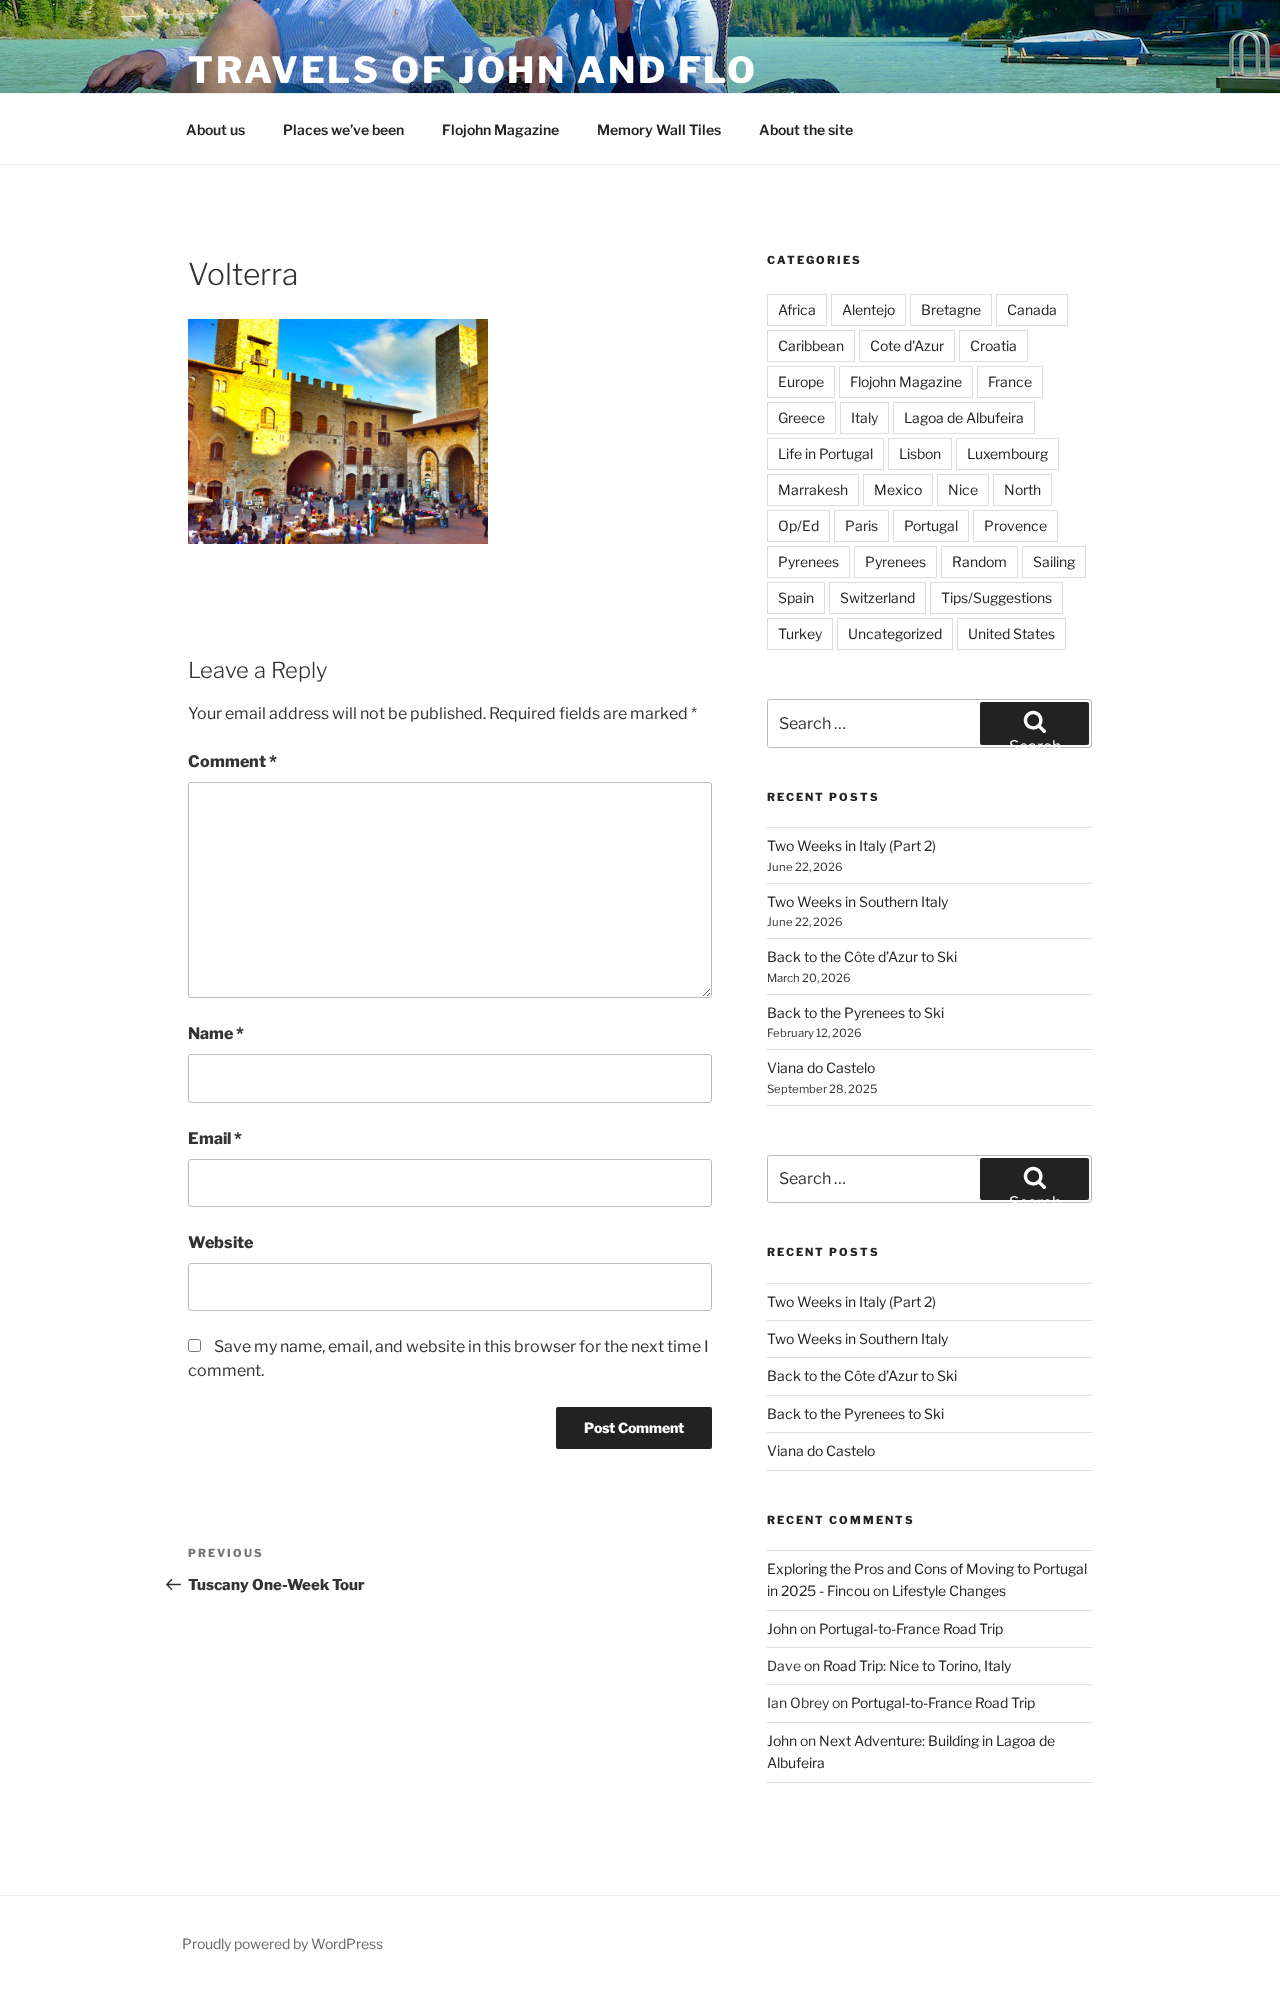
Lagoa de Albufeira (964, 417)
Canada (1032, 309)
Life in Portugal (825, 453)
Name (216, 1033)
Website (220, 1242)
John (782, 1628)
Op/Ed (798, 525)
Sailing (1054, 561)
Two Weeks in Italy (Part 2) (851, 845)
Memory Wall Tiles (659, 129)
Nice (963, 489)
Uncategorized (895, 633)
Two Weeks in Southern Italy (857, 901)
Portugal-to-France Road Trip (911, 1628)
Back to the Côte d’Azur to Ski (862, 956)
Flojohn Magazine (500, 129)
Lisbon (920, 453)
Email (215, 1138)
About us (215, 129)
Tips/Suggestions (996, 597)
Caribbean (811, 345)
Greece (801, 417)
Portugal (931, 525)
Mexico (898, 489)
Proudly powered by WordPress (282, 1943)
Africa (797, 309)
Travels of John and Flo (473, 70)
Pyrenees (808, 561)
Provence (1015, 525)
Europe (801, 381)
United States (1011, 633)
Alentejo (868, 309)
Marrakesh (813, 489)
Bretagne (951, 309)
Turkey (800, 633)
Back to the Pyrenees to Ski (855, 1012)
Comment (232, 761)
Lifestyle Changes (949, 1590)
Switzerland (877, 597)
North (1022, 489)
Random (979, 561)
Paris (861, 525)
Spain (796, 597)
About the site (806, 129)
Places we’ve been (343, 129)
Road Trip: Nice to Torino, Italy (917, 1665)
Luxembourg (1007, 453)
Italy (864, 417)
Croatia (993, 345)
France (1010, 381)
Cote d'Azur (907, 345)
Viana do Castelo (821, 1067)
